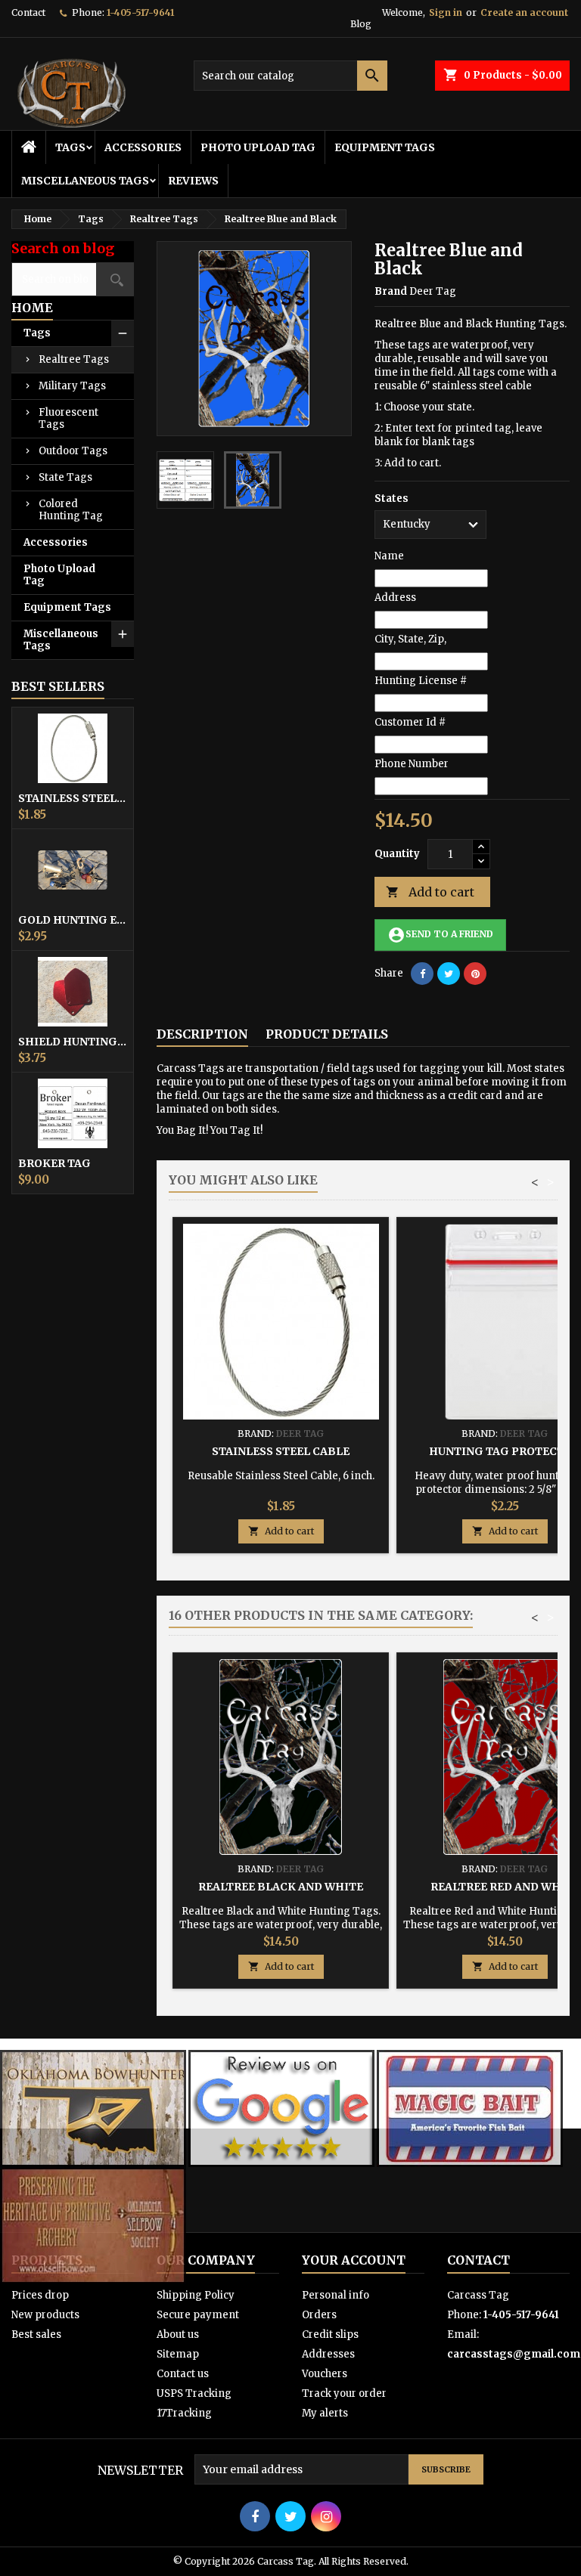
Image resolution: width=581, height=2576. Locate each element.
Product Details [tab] (327, 1034)
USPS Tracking (194, 2393)
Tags (70, 147)
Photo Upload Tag (258, 147)
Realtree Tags (74, 359)
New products (45, 2315)
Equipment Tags (385, 147)
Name (389, 556)
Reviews (193, 181)
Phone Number (412, 764)
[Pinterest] (475, 974)
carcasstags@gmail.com (514, 2354)
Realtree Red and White (505, 1887)
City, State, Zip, (410, 639)
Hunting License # (421, 681)
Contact (28, 12)
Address (395, 598)
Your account (354, 2260)
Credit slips (330, 2334)
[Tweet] (449, 974)
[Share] (422, 974)
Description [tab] (202, 1034)
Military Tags (72, 386)
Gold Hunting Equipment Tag (73, 920)
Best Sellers (58, 686)
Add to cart (430, 892)
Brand (391, 291)
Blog (361, 24)
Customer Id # (410, 722)
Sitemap (178, 2354)
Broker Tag (54, 1163)
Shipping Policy (196, 2295)
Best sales (36, 2334)
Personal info (336, 2295)
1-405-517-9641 (140, 12)
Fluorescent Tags (68, 418)
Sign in (446, 12)
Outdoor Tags (73, 451)
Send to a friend (440, 935)
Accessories (143, 147)
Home (32, 308)
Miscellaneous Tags (85, 181)
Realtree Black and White (281, 1887)
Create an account (524, 12)
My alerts (325, 2413)
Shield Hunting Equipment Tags (73, 1042)
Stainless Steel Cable (73, 798)
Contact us (183, 2374)
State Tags (65, 477)
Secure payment (198, 2315)
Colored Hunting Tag (71, 510)
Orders (319, 2315)
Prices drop (40, 2295)
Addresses (328, 2354)
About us (178, 2334)
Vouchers (325, 2374)
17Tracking (184, 2413)
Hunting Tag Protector (505, 1451)
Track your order (344, 2393)
